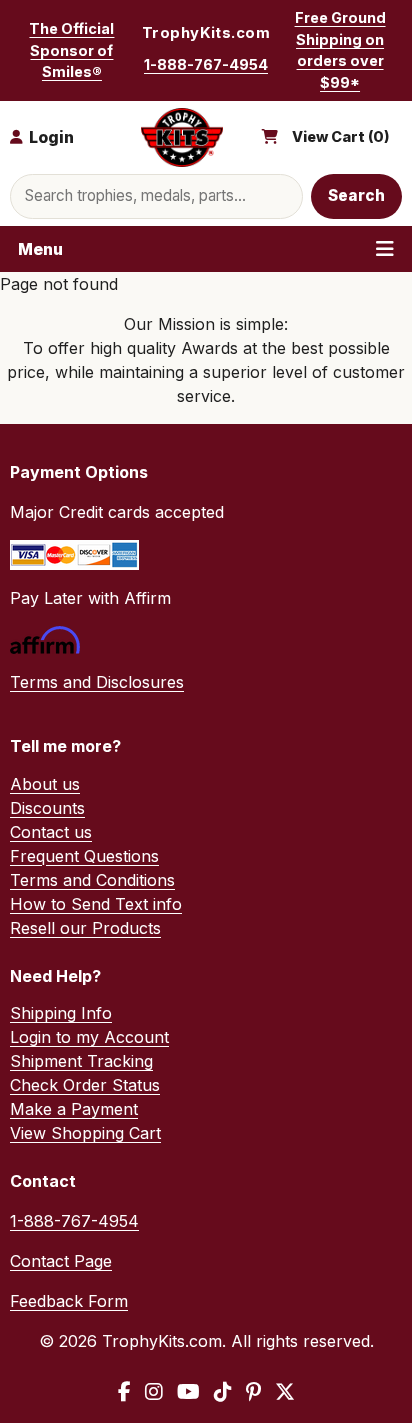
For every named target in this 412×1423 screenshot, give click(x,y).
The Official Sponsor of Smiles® (71, 50)
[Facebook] (124, 1392)
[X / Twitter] (285, 1392)
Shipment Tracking (81, 1061)
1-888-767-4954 (206, 64)
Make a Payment (74, 1109)
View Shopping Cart (85, 1133)
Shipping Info (61, 1013)
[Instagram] (154, 1392)
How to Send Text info (96, 904)
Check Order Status (85, 1085)
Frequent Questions (84, 856)
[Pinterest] (253, 1392)
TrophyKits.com (206, 33)
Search (357, 195)
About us (45, 784)
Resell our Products (85, 928)
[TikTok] (223, 1392)
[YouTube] (188, 1392)
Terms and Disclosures (97, 682)
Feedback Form (69, 1301)
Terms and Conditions (92, 880)
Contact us (51, 832)
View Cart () (341, 137)
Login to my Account (89, 1037)
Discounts (47, 808)
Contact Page (61, 1261)
